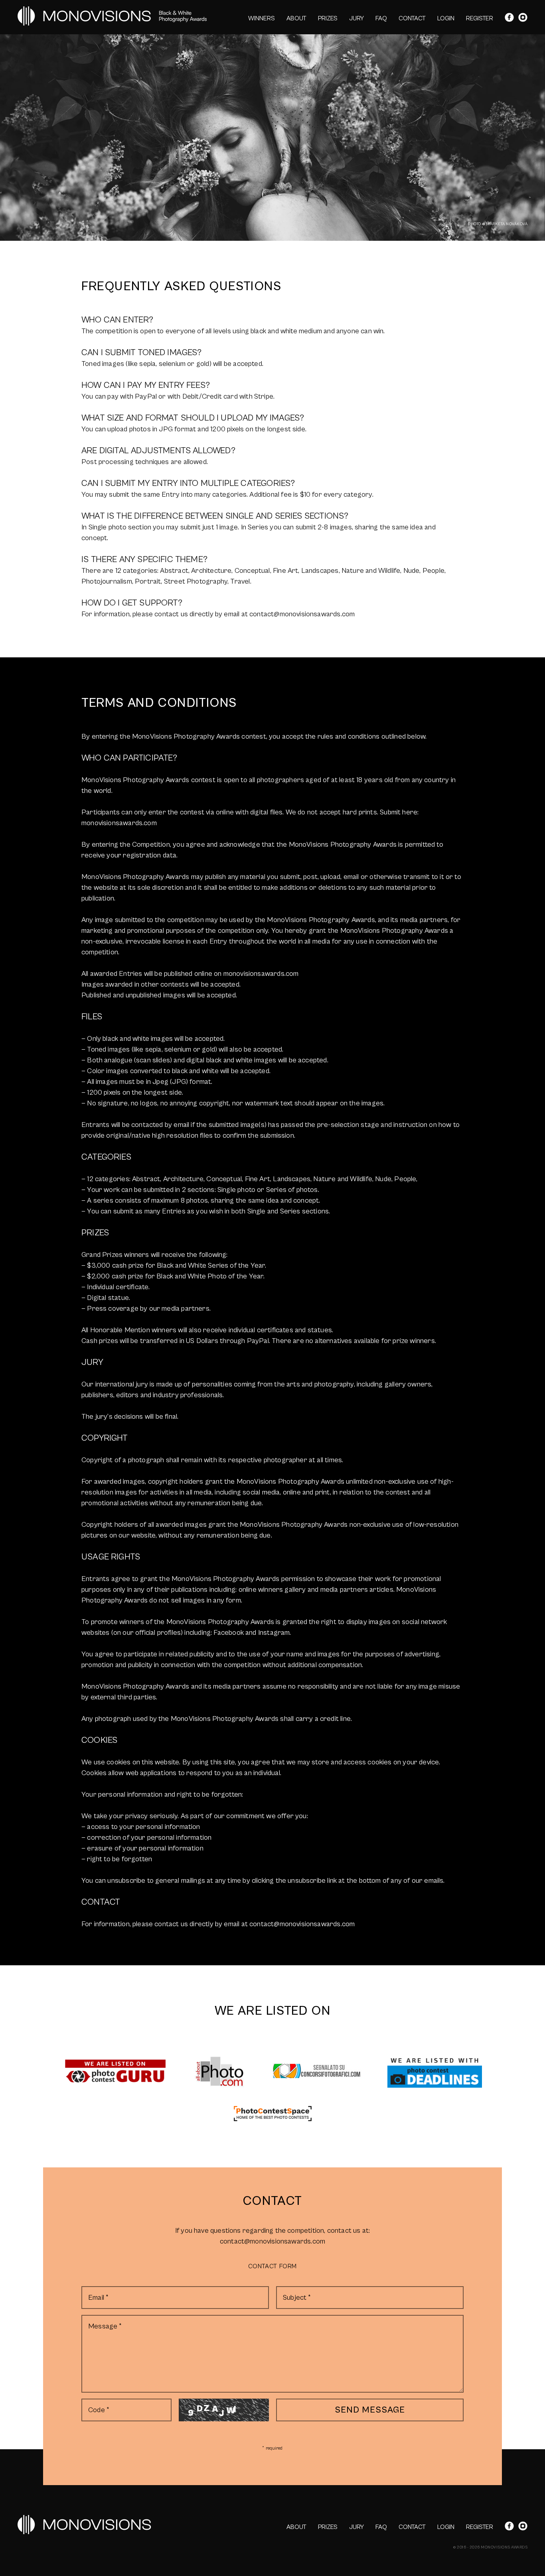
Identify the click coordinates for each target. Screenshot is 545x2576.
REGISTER (480, 18)
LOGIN (446, 18)
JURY (356, 18)
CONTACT (412, 18)
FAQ (381, 18)
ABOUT (296, 18)
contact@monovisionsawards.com (272, 2241)
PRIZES (328, 18)
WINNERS (262, 18)
